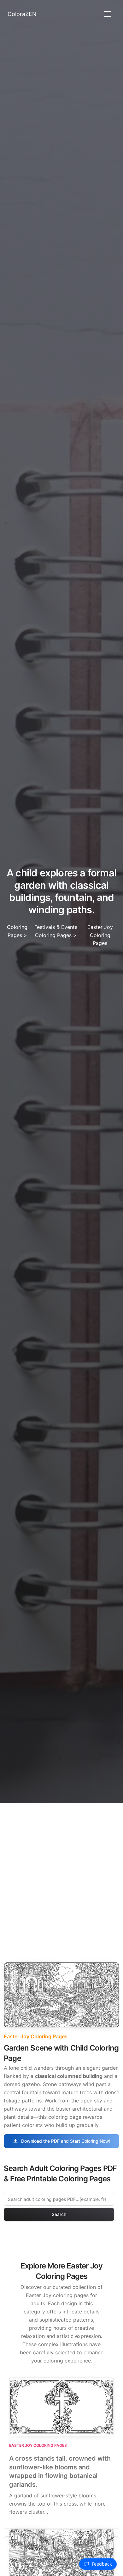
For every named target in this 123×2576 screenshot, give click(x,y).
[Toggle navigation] (107, 14)
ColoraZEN (22, 14)
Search (59, 2214)
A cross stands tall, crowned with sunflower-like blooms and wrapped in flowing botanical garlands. (60, 2471)
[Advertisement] (61, 1868)
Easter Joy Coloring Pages (100, 935)
